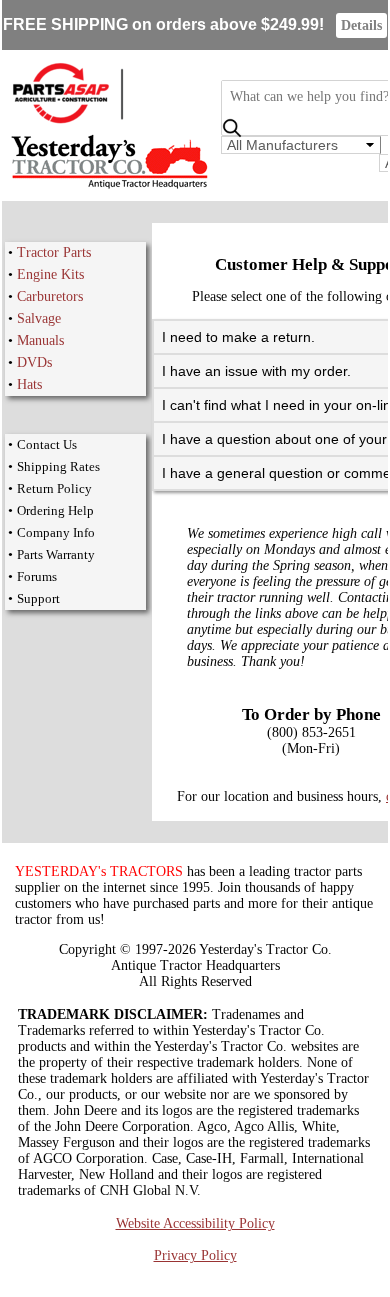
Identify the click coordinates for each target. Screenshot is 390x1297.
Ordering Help (55, 510)
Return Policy (54, 488)
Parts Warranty (56, 554)
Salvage (39, 318)
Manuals (40, 340)
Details (361, 25)
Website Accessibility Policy (195, 1223)
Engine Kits (50, 274)
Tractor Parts (54, 252)
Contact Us (47, 444)
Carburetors (50, 296)
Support (38, 598)
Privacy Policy (195, 1255)
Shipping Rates (58, 466)
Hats (29, 384)
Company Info (56, 532)
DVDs (34, 362)
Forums (37, 576)
